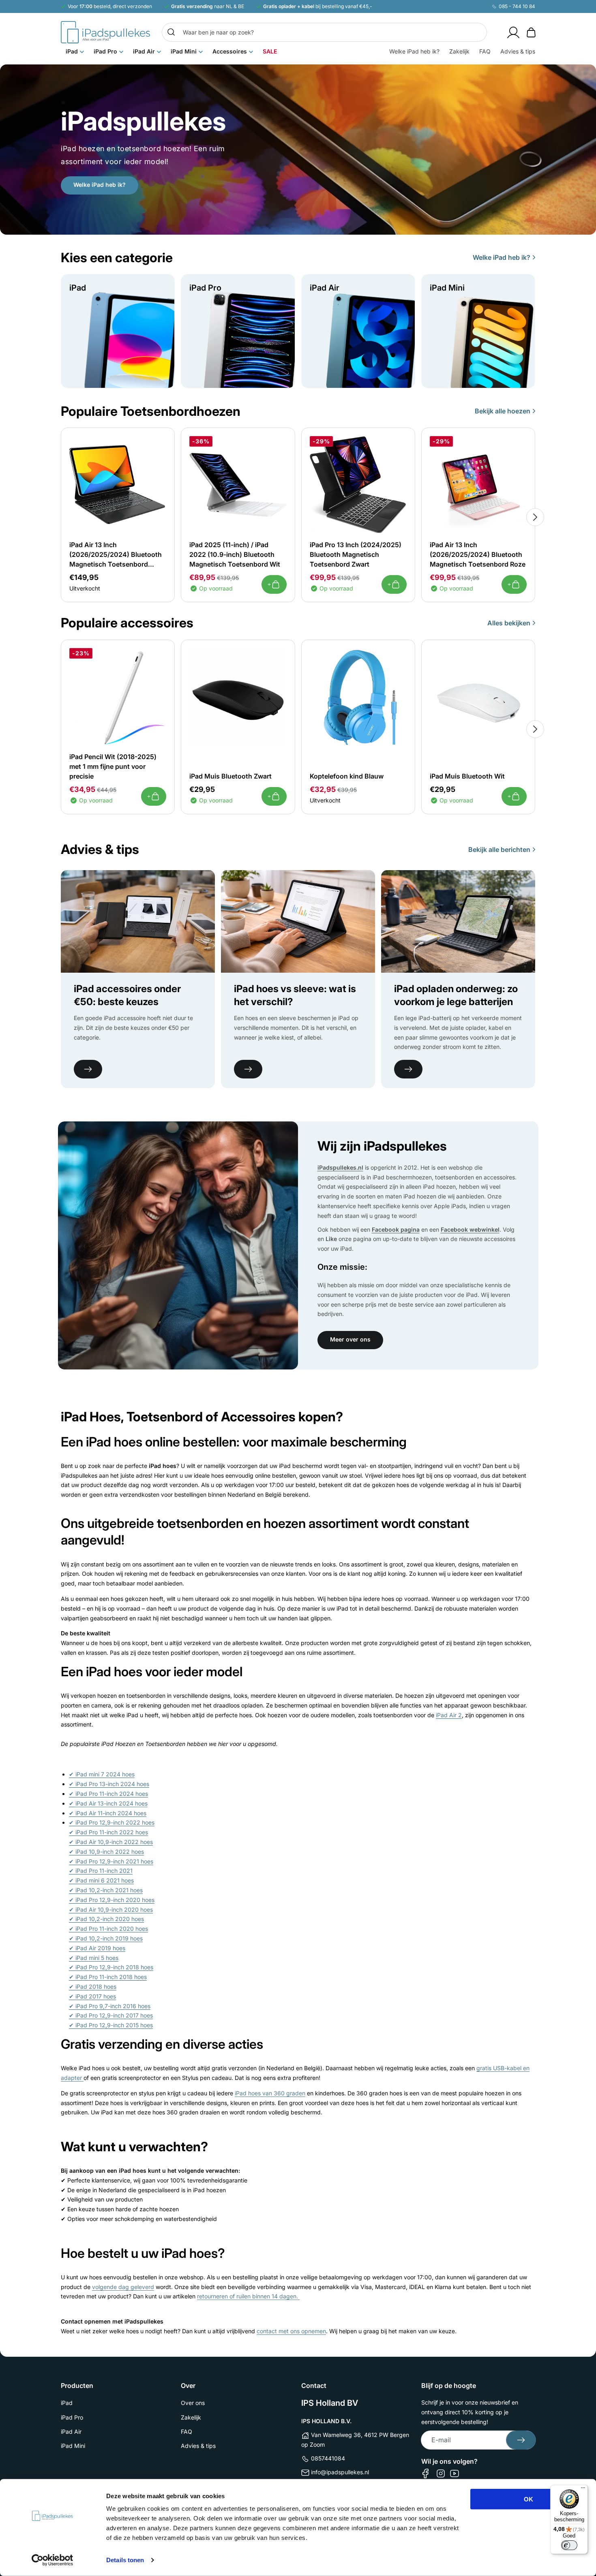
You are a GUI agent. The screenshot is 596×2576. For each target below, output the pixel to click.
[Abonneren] (521, 2440)
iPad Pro (72, 2417)
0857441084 (328, 2458)
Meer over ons (350, 1339)
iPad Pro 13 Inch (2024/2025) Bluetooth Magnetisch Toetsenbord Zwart (356, 554)
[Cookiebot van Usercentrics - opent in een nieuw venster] (53, 2560)
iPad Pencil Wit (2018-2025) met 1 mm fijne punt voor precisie (113, 766)
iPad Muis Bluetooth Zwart (230, 776)
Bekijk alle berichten (499, 849)
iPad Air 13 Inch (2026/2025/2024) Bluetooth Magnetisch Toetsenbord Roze (478, 554)
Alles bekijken (509, 623)
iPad (67, 2403)
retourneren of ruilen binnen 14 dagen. (248, 2296)
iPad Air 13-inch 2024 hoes (108, 1803)
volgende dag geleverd (123, 2287)
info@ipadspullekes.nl (340, 2472)
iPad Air (71, 2432)
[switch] (569, 2545)
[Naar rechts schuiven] (535, 517)
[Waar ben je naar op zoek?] (171, 32)
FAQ (187, 2432)
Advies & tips (198, 2446)
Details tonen (125, 2560)
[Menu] (583, 2490)
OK (528, 2499)
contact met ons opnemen (291, 2331)
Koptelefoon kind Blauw (347, 776)
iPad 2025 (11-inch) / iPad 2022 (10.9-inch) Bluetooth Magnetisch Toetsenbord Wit (235, 554)
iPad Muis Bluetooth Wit (467, 776)
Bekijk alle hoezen (503, 411)
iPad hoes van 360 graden (270, 2093)
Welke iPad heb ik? (100, 185)
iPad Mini (73, 2446)
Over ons (193, 2403)
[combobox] (324, 32)
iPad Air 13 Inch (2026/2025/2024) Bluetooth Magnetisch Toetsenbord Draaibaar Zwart (116, 555)
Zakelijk (191, 2417)
